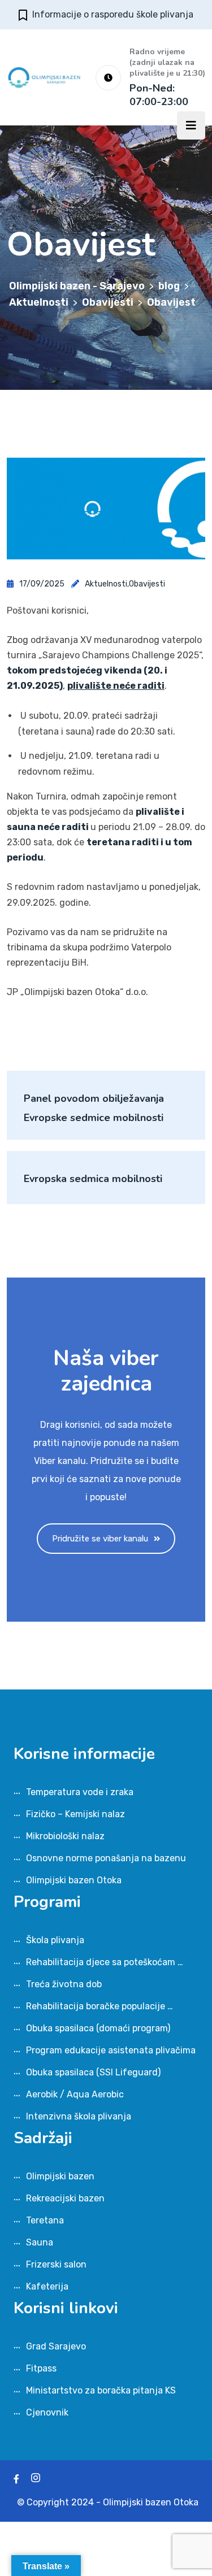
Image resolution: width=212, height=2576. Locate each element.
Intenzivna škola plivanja (79, 2116)
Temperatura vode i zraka (80, 1792)
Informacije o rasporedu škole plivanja (113, 14)
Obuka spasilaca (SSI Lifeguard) (93, 2072)
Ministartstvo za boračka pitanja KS (101, 2390)
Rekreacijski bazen (65, 2198)
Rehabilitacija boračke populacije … (99, 2006)
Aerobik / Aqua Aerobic (75, 2094)
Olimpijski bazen (60, 2176)
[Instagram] (36, 2479)
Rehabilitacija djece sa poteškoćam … (105, 1962)
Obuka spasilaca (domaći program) (98, 2028)
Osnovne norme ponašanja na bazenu (106, 1858)
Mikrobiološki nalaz (65, 1836)
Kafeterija (47, 2286)
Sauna (40, 2242)
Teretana (45, 2220)
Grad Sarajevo (56, 2346)
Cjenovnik (47, 2412)
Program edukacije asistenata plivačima (111, 2050)
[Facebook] (16, 2479)
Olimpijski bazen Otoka (74, 1880)
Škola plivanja (55, 1940)
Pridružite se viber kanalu (100, 1539)
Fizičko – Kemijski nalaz (75, 1814)
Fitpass (41, 2368)
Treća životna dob (64, 1984)
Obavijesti (147, 584)
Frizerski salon (56, 2264)
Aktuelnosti (106, 584)
